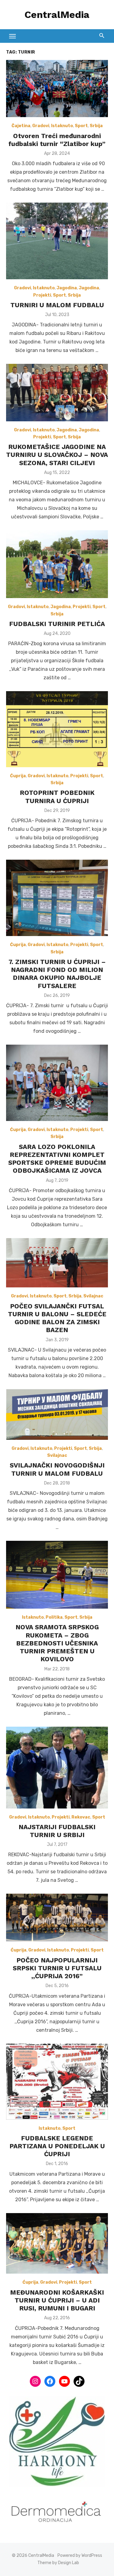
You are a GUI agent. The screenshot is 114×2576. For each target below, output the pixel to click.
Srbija (96, 126)
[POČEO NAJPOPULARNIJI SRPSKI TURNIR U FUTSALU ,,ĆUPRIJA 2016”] (57, 1918)
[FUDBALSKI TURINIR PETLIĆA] (57, 564)
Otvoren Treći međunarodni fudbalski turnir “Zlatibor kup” (57, 140)
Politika (54, 1617)
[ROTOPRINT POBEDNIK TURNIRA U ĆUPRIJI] (57, 729)
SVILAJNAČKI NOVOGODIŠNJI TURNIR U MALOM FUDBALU (57, 1469)
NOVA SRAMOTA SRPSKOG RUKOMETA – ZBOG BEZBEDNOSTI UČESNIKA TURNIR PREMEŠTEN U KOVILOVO (57, 1643)
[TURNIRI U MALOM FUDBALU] (57, 241)
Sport (81, 126)
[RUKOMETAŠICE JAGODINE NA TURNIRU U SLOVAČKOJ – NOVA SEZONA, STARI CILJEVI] (57, 392)
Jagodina (67, 288)
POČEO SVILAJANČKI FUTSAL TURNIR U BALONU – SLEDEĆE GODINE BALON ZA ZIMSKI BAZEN (57, 1318)
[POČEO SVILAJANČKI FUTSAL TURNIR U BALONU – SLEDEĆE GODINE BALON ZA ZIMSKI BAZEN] (57, 1263)
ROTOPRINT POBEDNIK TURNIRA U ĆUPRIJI (57, 797)
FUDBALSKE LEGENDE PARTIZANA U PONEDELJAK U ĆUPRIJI (57, 2146)
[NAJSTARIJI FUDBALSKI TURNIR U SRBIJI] (57, 1768)
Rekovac (81, 1817)
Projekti (42, 295)
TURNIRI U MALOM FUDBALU (57, 305)
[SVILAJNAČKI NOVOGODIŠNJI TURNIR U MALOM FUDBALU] (57, 1414)
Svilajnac (93, 1296)
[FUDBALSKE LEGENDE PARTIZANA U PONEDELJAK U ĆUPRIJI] (57, 2082)
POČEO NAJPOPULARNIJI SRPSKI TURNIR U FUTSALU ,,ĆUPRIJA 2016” (57, 1968)
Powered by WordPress (80, 2555)
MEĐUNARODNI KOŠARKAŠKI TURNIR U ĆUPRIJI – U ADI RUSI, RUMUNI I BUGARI (57, 2300)
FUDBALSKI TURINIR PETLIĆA (57, 624)
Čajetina (21, 126)
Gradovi (41, 126)
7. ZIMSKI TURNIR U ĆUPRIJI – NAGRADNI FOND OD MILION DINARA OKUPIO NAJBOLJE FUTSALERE (57, 974)
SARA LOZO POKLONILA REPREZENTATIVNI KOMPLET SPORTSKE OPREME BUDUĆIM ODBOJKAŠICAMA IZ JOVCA (57, 1159)
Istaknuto (62, 126)
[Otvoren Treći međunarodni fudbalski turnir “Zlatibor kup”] (57, 89)
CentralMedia (57, 15)
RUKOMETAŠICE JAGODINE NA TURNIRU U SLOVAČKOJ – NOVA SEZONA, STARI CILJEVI (57, 455)
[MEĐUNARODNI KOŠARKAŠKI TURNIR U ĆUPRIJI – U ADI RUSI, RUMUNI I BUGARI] (57, 2244)
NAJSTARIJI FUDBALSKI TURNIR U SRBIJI (57, 1831)
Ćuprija (18, 776)
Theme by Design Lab (58, 2563)
